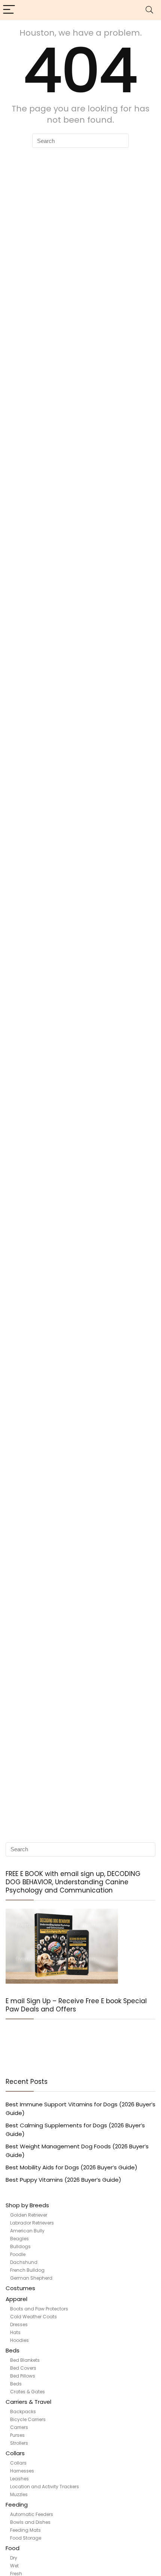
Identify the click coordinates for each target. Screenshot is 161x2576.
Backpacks (23, 2412)
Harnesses (22, 2471)
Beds (13, 2350)
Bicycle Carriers (28, 2419)
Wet (14, 2566)
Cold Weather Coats (34, 2317)
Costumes (20, 2288)
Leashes (19, 2479)
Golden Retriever (29, 2215)
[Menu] (9, 10)
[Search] (149, 10)
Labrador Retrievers (32, 2223)
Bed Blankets (25, 2360)
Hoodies (19, 2340)
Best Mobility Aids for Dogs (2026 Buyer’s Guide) (72, 2167)
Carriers (19, 2427)
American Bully (27, 2231)
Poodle (18, 2254)
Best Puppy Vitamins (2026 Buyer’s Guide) (63, 2180)
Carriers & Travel (28, 2402)
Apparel (16, 2299)
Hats (15, 2332)
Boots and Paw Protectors (39, 2309)
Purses (17, 2435)
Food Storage (26, 2538)
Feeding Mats (25, 2530)
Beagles (19, 2239)
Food (13, 2548)
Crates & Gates (28, 2392)
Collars (15, 2453)
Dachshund (24, 2262)
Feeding (17, 2505)
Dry (14, 2558)
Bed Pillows (23, 2376)
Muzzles (19, 2494)
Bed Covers (23, 2368)
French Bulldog (27, 2270)
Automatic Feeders (32, 2514)
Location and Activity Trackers (45, 2487)
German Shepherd (31, 2278)
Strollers (19, 2443)
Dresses (19, 2324)
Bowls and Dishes (30, 2522)
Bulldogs (20, 2246)
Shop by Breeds (27, 2205)
